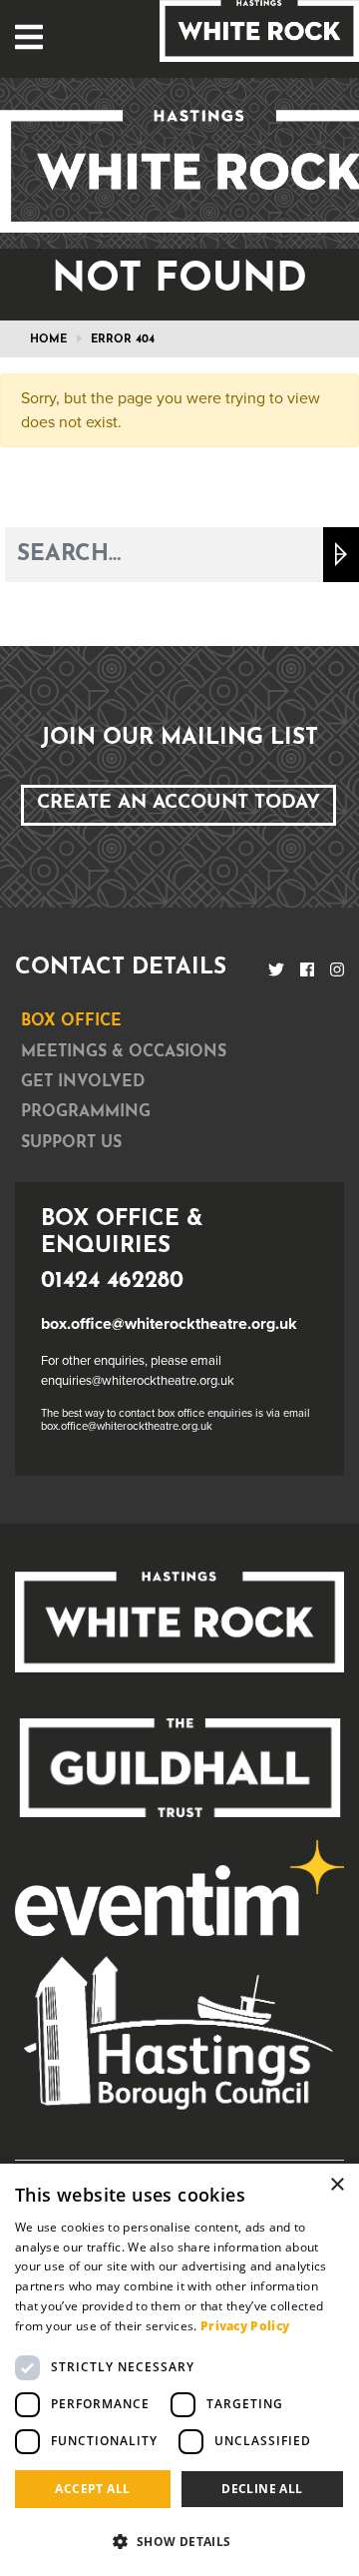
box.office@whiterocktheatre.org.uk (169, 1324)
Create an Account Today (179, 803)
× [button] (337, 2185)
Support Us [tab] (71, 1143)
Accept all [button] (92, 2489)
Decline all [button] (262, 2489)
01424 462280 (112, 1282)
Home (48, 340)
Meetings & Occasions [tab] (124, 1052)
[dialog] (179, 2370)
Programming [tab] (86, 1112)
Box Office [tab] (71, 1021)
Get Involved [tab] (83, 1082)
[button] (179, 2541)
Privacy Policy (245, 2326)
